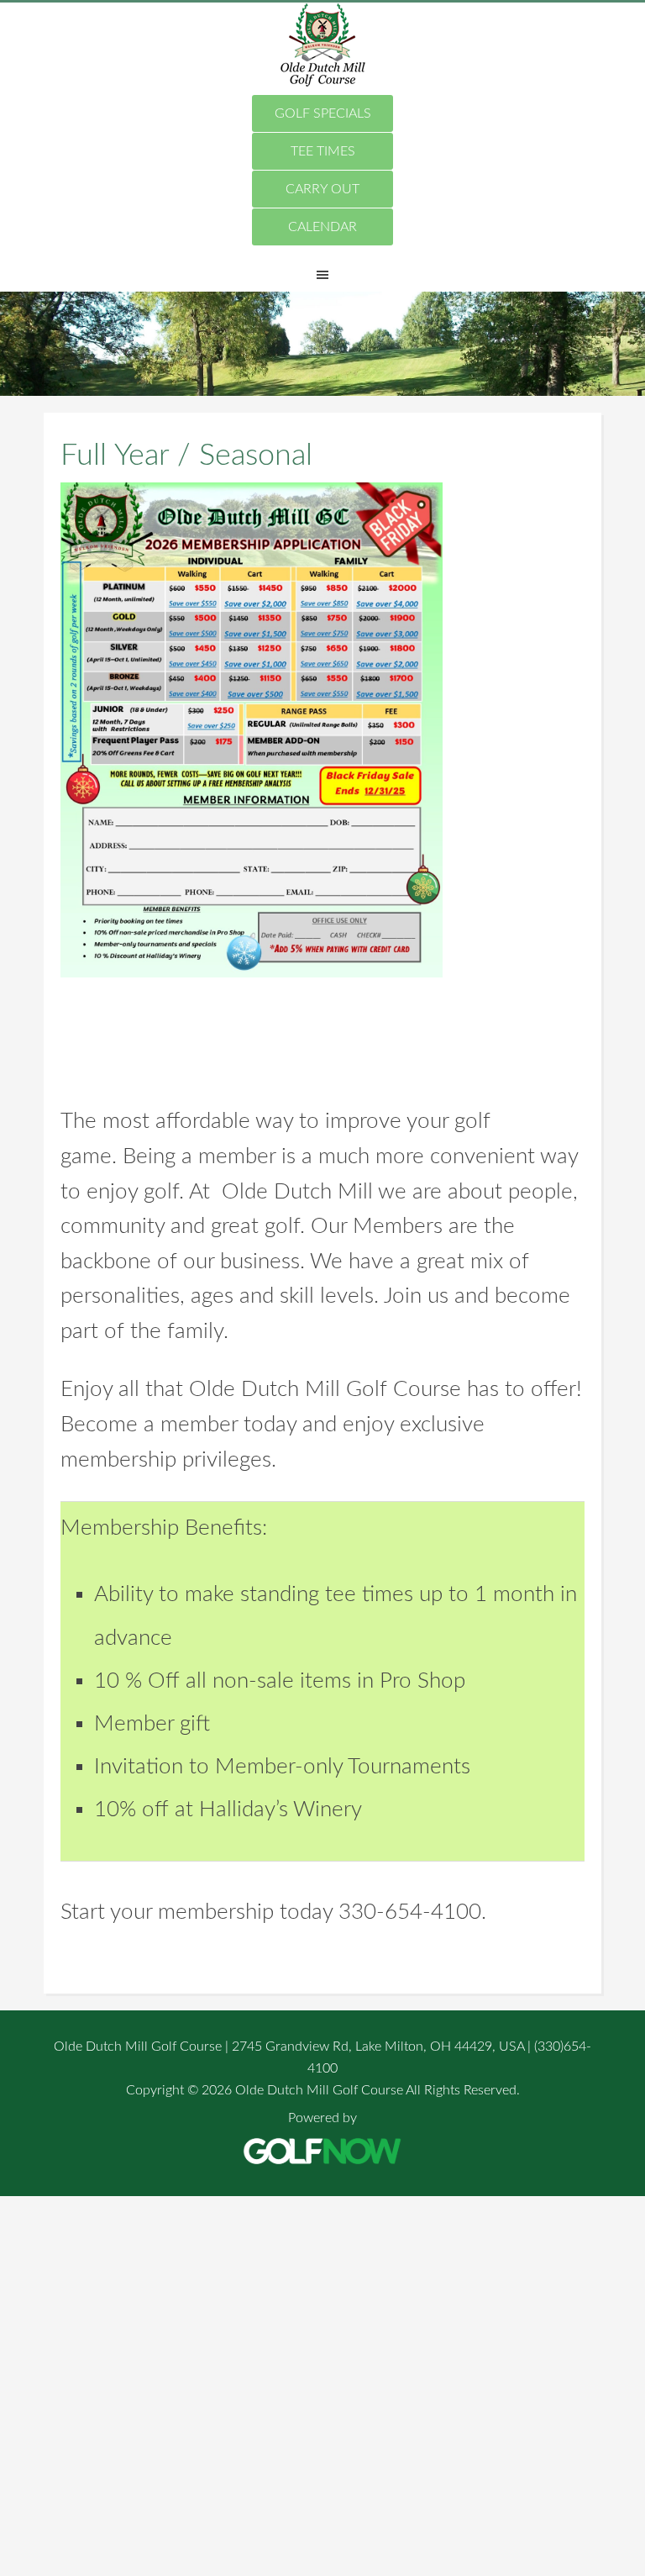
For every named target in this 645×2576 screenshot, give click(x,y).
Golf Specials (323, 113)
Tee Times (323, 151)
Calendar (322, 227)
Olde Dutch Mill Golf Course (322, 45)
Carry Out (322, 189)
